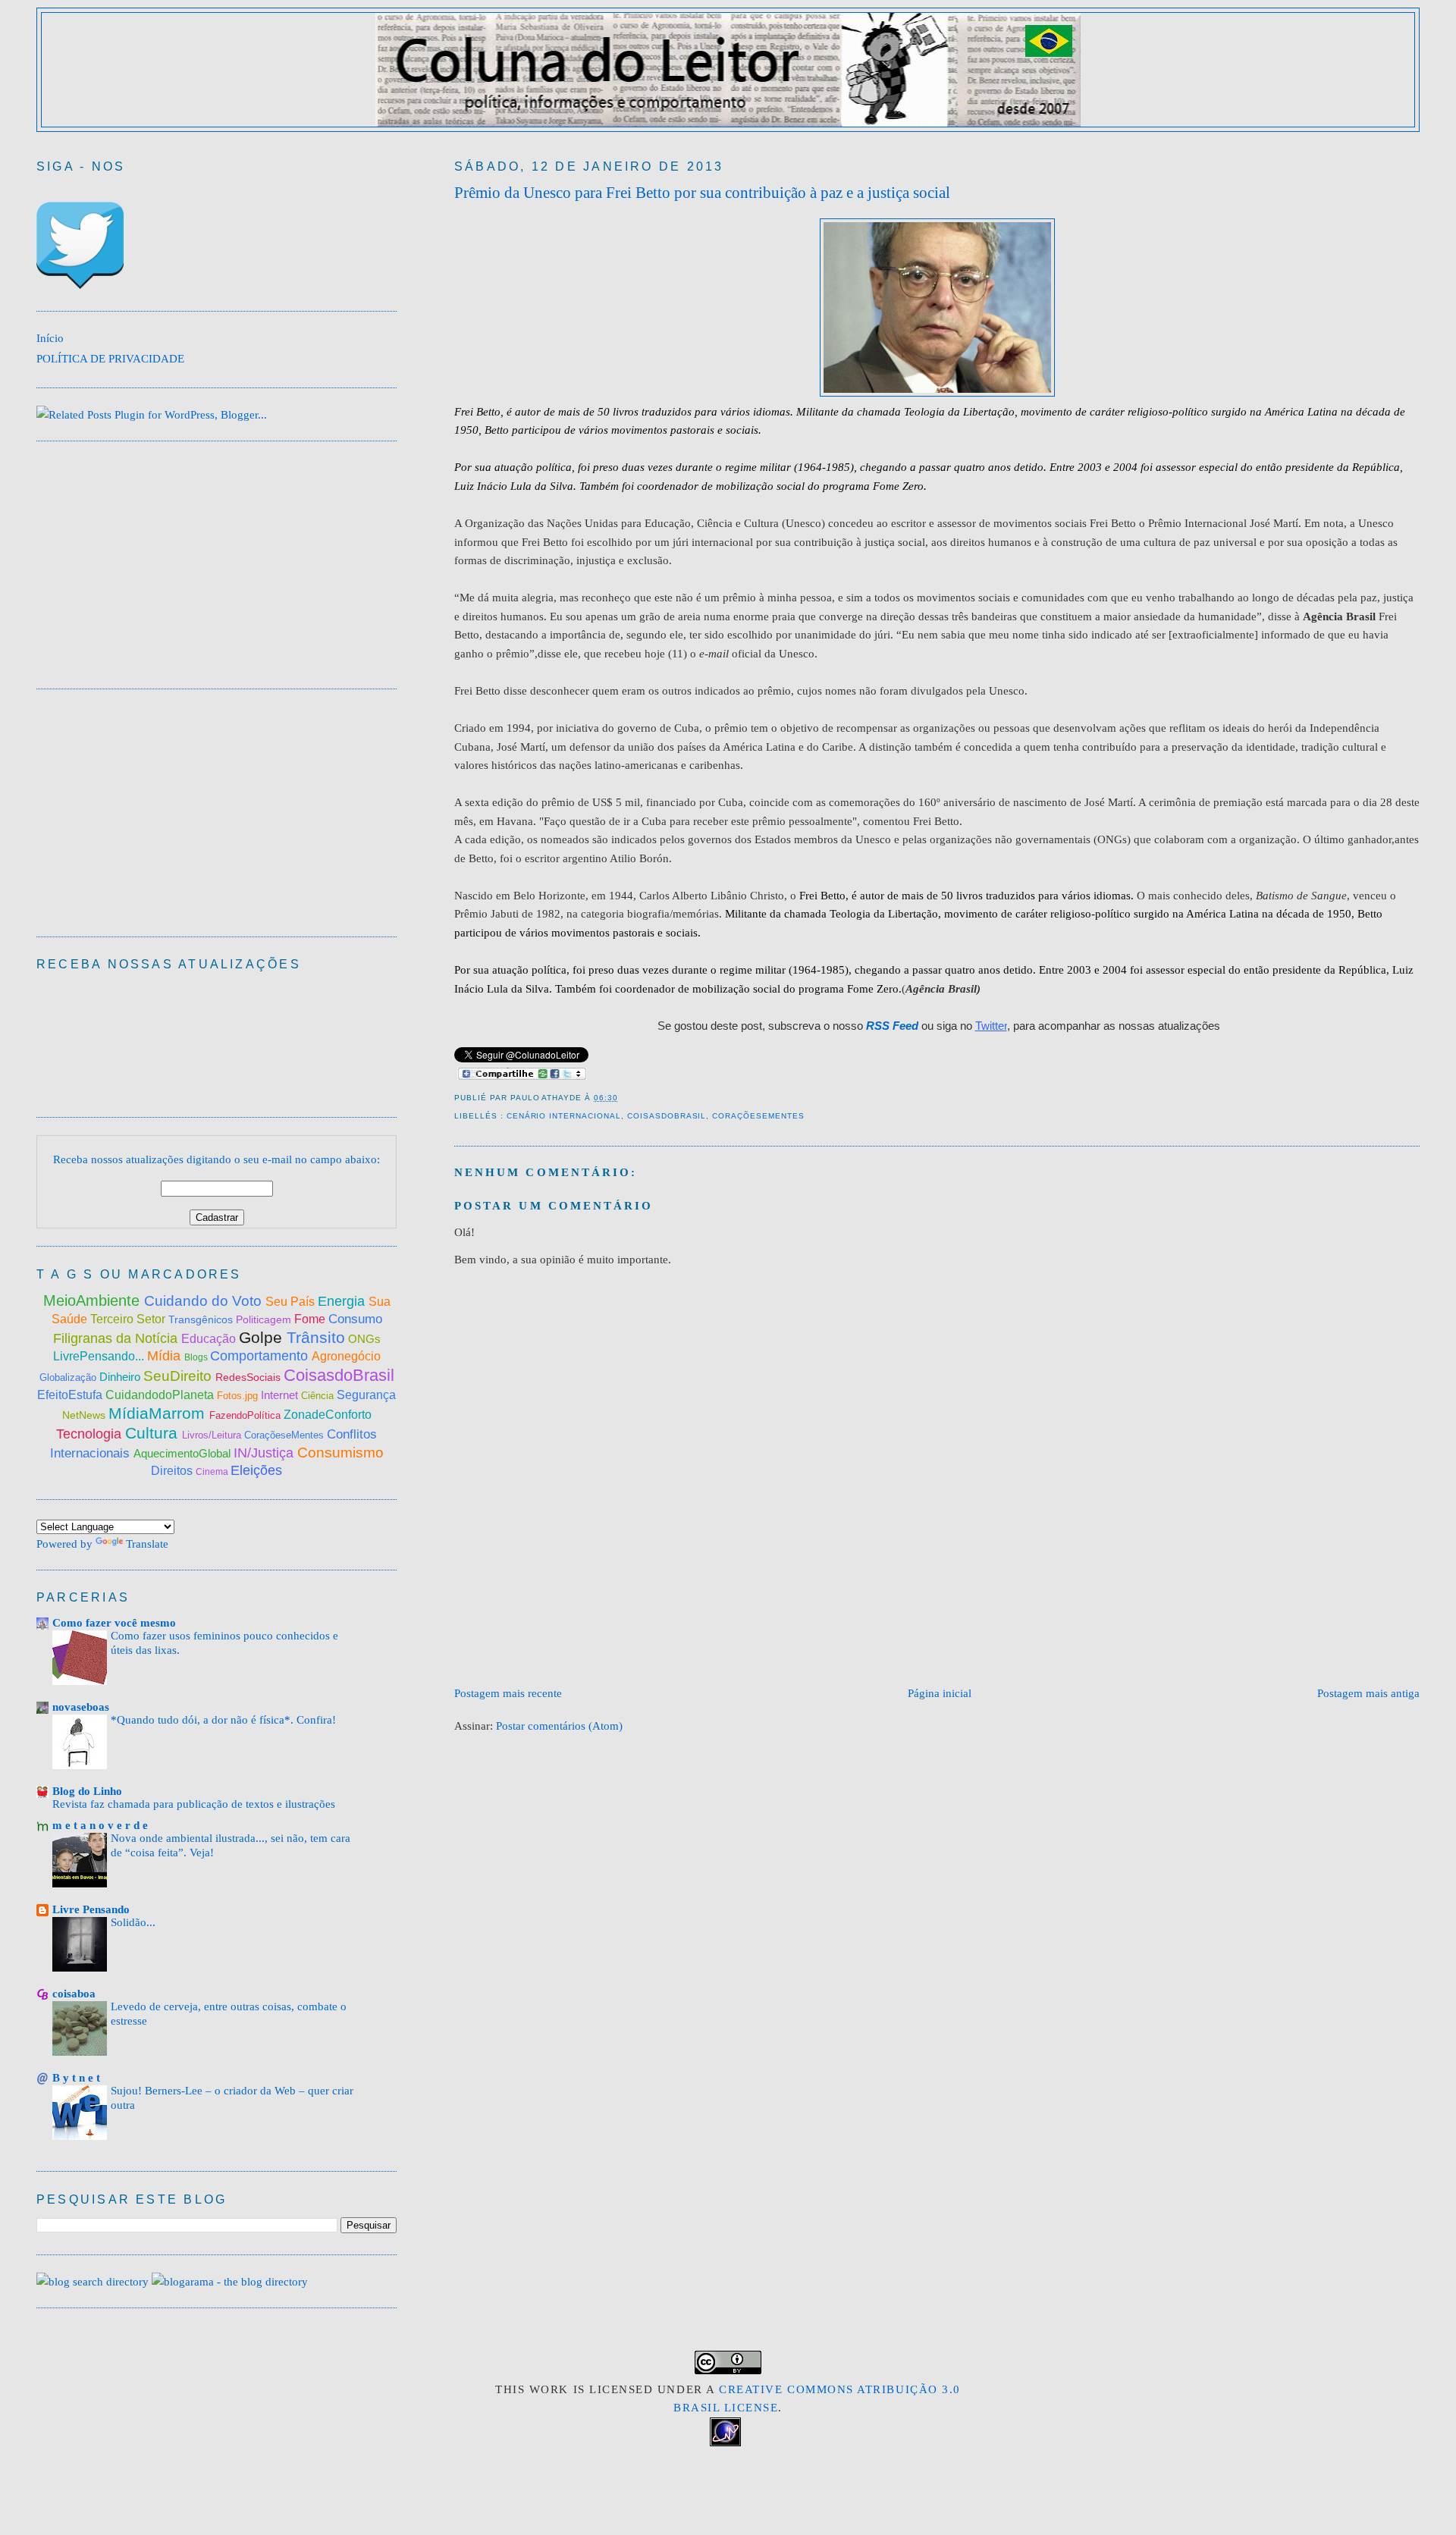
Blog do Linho (87, 1791)
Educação (210, 1339)
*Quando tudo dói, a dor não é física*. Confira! (223, 1720)
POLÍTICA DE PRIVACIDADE (110, 358)
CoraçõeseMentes (758, 1116)
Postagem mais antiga (1368, 1693)
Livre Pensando (91, 1909)
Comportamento (261, 1356)
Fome (311, 1319)
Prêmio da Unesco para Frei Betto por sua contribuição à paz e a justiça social (702, 193)
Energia (343, 1301)
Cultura (154, 1433)
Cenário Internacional (564, 1116)
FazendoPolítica (246, 1415)
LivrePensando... (100, 1356)
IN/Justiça (265, 1453)
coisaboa (74, 1993)
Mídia (166, 1356)
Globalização (68, 1377)
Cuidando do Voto (205, 1301)
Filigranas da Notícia (117, 1338)
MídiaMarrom (159, 1413)
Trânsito (316, 1337)
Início (50, 338)
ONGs (364, 1339)
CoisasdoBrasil (667, 1116)
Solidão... (133, 1922)
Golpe (263, 1337)
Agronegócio (346, 1356)
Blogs (197, 1357)
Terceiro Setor (128, 1319)
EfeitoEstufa (71, 1395)
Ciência (319, 1396)
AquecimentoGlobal (184, 1453)
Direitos (173, 1471)
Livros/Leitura (213, 1435)
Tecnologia (91, 1434)
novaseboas (81, 1707)
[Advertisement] (730, 1638)
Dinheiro (121, 1377)
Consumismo (340, 1453)
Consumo (355, 1319)
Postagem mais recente (508, 1693)
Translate (147, 1544)
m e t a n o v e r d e (100, 1825)
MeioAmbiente (94, 1300)
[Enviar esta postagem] (623, 1098)
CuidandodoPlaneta (161, 1395)
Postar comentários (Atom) (559, 1726)
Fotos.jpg (239, 1396)
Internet (281, 1395)
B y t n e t (76, 2077)
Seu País (292, 1302)
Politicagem (265, 1319)
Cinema (213, 1472)
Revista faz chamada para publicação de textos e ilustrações (194, 1804)
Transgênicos (202, 1319)
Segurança (366, 1395)
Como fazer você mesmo (114, 1622)
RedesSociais (249, 1377)
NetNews (85, 1415)
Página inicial (940, 1693)
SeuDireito (179, 1376)
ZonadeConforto (328, 1415)
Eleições (256, 1470)
